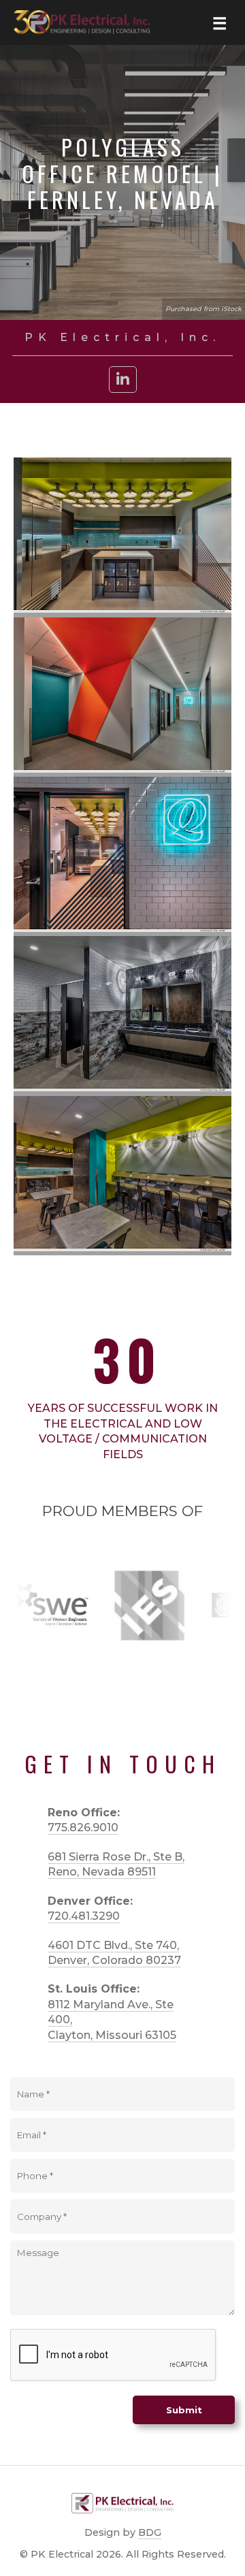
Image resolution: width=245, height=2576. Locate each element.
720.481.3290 (84, 1916)
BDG (150, 2532)
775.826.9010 (83, 1828)
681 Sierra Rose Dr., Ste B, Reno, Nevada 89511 (116, 1864)
